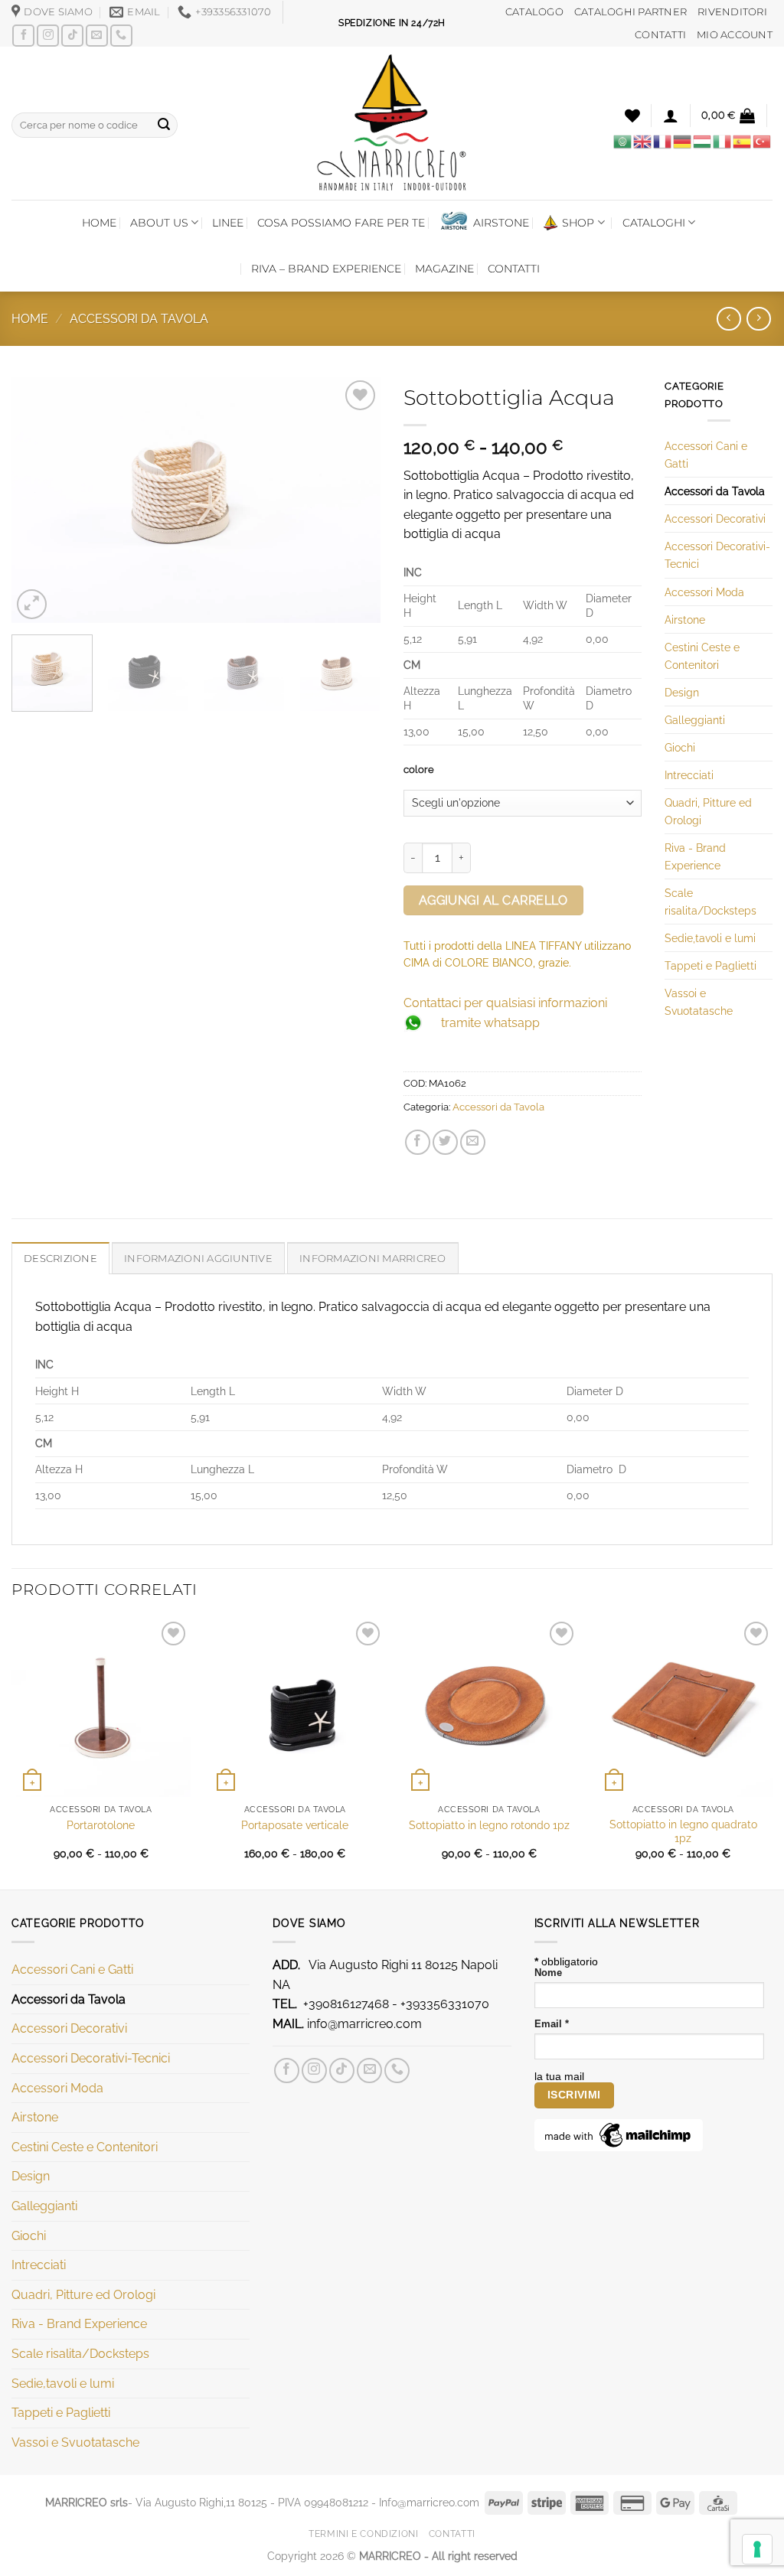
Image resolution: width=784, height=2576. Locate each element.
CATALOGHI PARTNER (630, 12)
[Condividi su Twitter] (445, 1142)
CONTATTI (660, 35)
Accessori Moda (704, 592)
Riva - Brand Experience (695, 856)
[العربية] (623, 141)
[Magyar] (703, 141)
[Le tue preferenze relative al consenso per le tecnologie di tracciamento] (757, 2549)
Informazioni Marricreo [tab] (373, 1259)
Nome (548, 1973)
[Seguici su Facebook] (23, 36)
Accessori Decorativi (715, 518)
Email (552, 2024)
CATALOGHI (654, 223)
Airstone (685, 620)
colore (419, 770)
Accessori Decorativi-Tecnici (717, 555)
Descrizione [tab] (60, 1259)
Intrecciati (689, 775)
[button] (671, 116)
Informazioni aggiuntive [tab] (198, 1259)
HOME (99, 223)
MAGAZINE (444, 269)
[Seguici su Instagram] (48, 36)
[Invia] (164, 125)
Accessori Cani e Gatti (706, 455)
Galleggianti (695, 720)
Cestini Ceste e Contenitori (702, 656)
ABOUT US (159, 223)
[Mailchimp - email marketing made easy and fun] (619, 2134)
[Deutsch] (683, 141)
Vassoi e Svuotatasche (699, 1002)
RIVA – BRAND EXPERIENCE (326, 269)
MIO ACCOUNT (735, 35)
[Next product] (728, 319)
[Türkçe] (763, 141)
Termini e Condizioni (363, 2534)
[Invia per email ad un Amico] (473, 1142)
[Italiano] (723, 141)
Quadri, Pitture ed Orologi (708, 811)
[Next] (354, 500)
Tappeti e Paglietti (710, 965)
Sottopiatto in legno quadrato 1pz (683, 1831)
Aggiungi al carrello (493, 900)
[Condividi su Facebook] (418, 1142)
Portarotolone (101, 1825)
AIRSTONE (501, 223)
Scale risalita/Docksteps (710, 902)
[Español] (743, 141)
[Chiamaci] (121, 36)
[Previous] (38, 500)
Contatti (452, 2534)
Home (30, 319)
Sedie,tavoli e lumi (710, 938)
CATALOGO (534, 12)
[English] (643, 141)
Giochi (680, 747)
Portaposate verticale (295, 1825)
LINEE (228, 223)
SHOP (578, 223)
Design (682, 692)
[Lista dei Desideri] (632, 116)
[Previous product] (758, 319)
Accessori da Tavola (139, 319)
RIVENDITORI (732, 12)
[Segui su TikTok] (72, 36)
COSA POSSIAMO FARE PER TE (341, 223)
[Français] (663, 141)
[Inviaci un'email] (97, 36)
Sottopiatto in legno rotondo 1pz (489, 1825)
